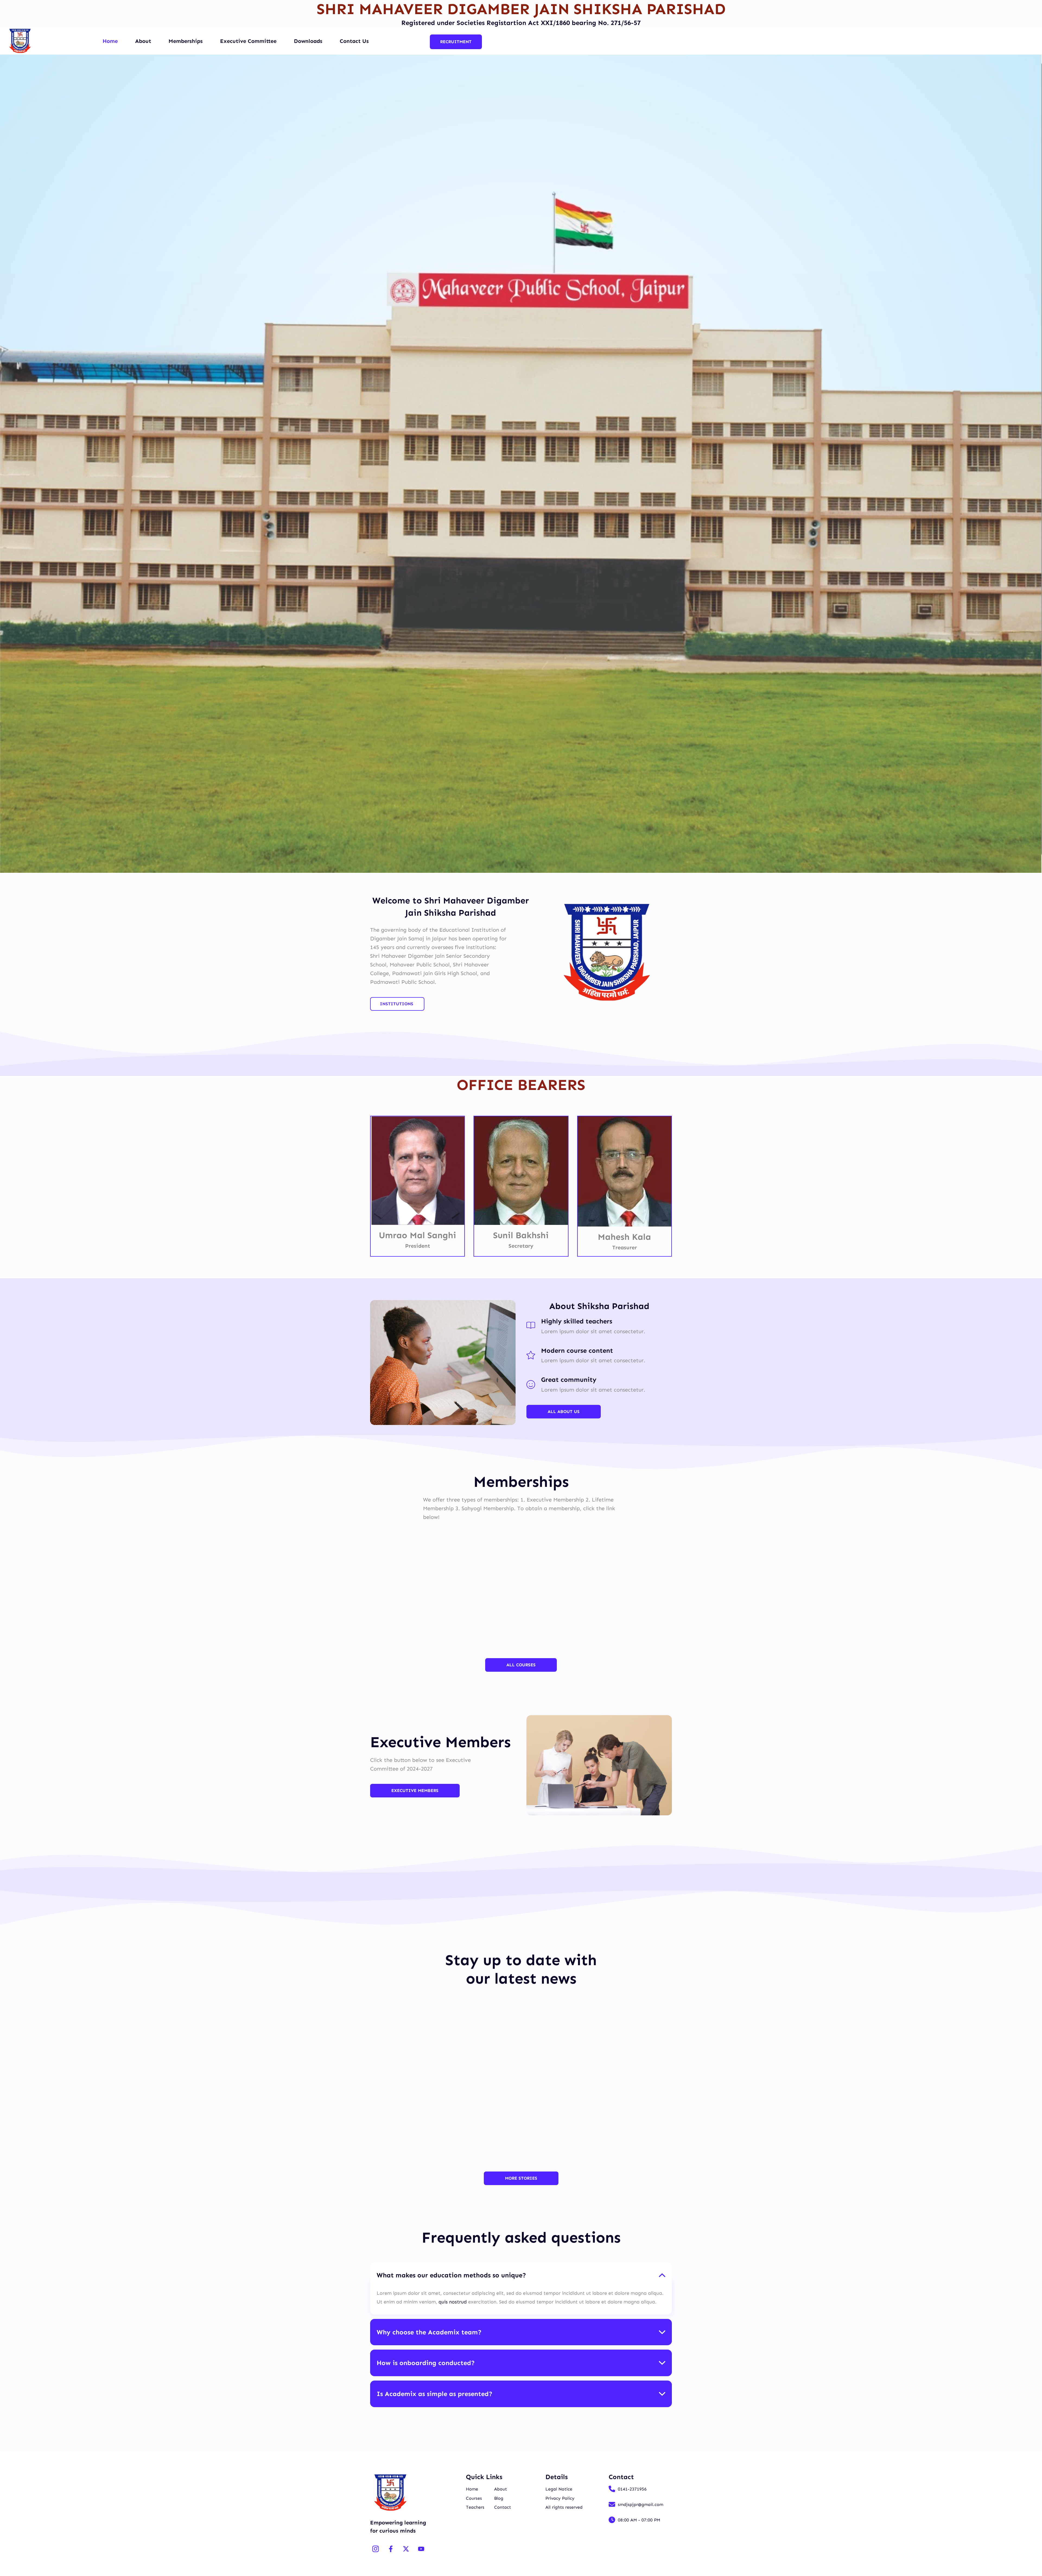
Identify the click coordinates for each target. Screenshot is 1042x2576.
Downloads (308, 41)
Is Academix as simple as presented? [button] (435, 2394)
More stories (521, 2178)
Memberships (186, 41)
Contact (503, 2507)
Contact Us (354, 41)
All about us (564, 1412)
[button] (8, 464)
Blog (499, 2498)
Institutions (397, 1004)
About (143, 41)
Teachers (475, 2507)
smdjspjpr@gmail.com (641, 2504)
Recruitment (456, 42)
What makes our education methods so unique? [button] (451, 2275)
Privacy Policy (560, 2498)
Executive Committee (248, 41)
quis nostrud (453, 2302)
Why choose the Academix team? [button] (429, 2332)
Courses (474, 2498)
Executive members (415, 1790)
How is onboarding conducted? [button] (426, 2363)
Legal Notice (559, 2489)
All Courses (521, 1665)
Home (110, 41)
